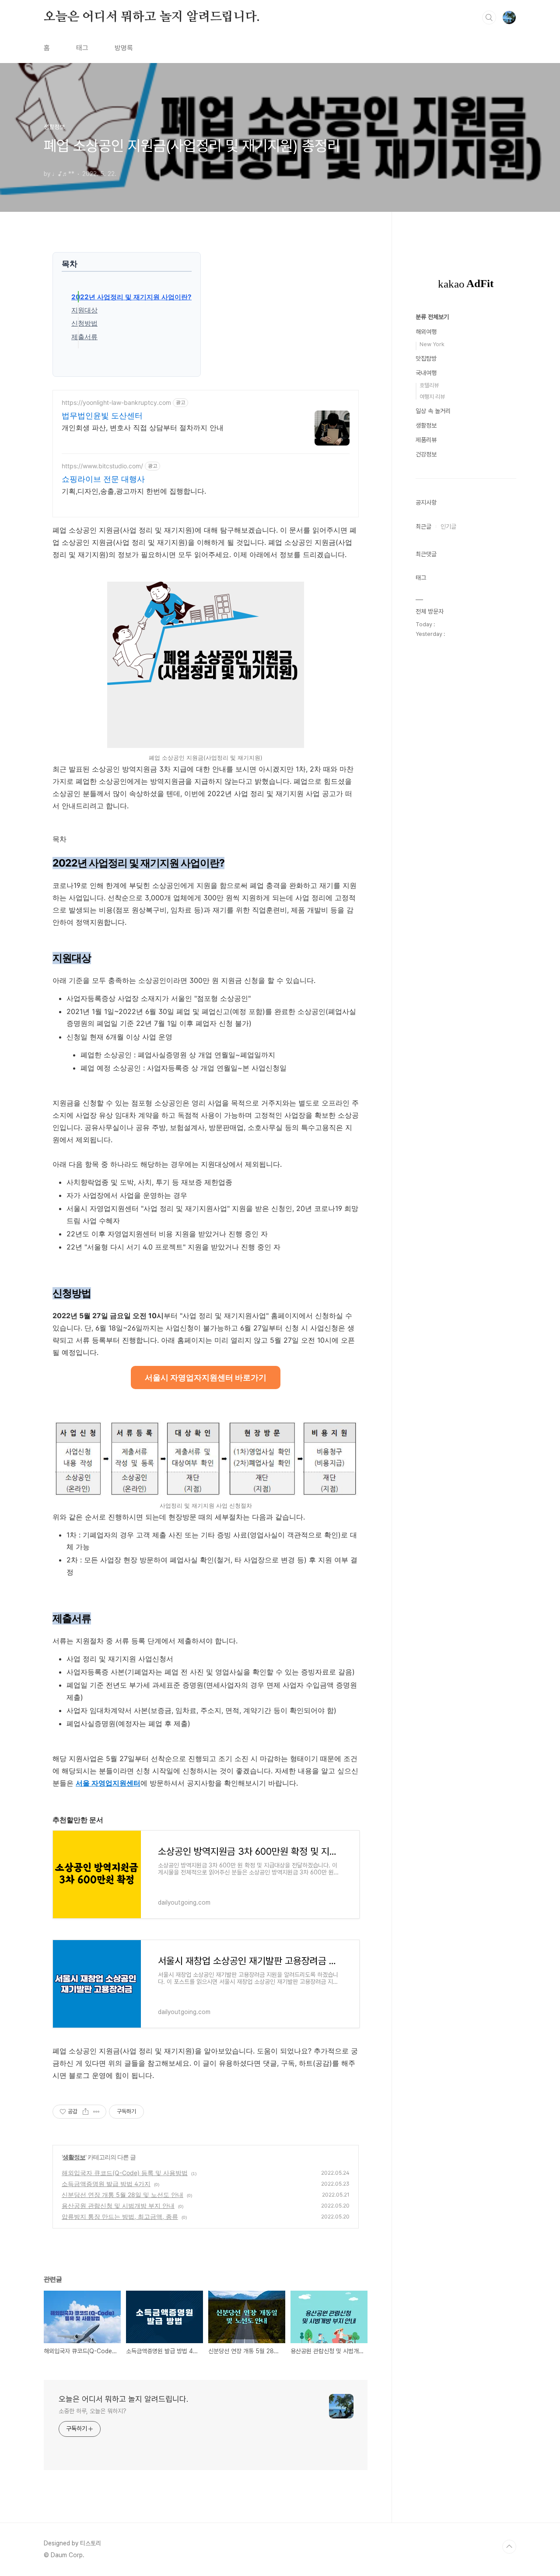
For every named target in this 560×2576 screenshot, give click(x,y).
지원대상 (84, 310)
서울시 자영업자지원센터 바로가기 (206, 1377)
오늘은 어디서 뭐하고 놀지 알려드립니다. (152, 17)
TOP (509, 2547)
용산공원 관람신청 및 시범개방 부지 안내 (118, 2206)
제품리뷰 (426, 440)
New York (432, 344)
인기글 (448, 526)
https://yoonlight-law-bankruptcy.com (116, 402)
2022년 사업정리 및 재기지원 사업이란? (131, 297)
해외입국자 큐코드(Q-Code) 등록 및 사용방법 (125, 2173)
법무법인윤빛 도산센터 (102, 416)
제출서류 (84, 337)
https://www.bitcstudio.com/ (102, 466)
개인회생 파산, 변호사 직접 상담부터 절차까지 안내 (143, 428)
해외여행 (426, 332)
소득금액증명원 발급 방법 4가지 (106, 2184)
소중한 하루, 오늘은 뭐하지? (92, 2411)
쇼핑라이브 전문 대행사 (103, 479)
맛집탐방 (426, 358)
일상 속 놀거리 (433, 411)
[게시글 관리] (96, 2112)
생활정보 (74, 2157)
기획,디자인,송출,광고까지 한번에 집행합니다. (134, 491)
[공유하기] (86, 2112)
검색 (489, 18)
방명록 (124, 48)
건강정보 (426, 454)
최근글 (423, 526)
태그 (82, 48)
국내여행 (426, 373)
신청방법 (84, 323)
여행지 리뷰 (432, 397)
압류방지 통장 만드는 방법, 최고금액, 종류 (120, 2216)
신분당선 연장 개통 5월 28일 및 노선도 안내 (122, 2195)
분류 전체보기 (432, 317)
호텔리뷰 (429, 385)
